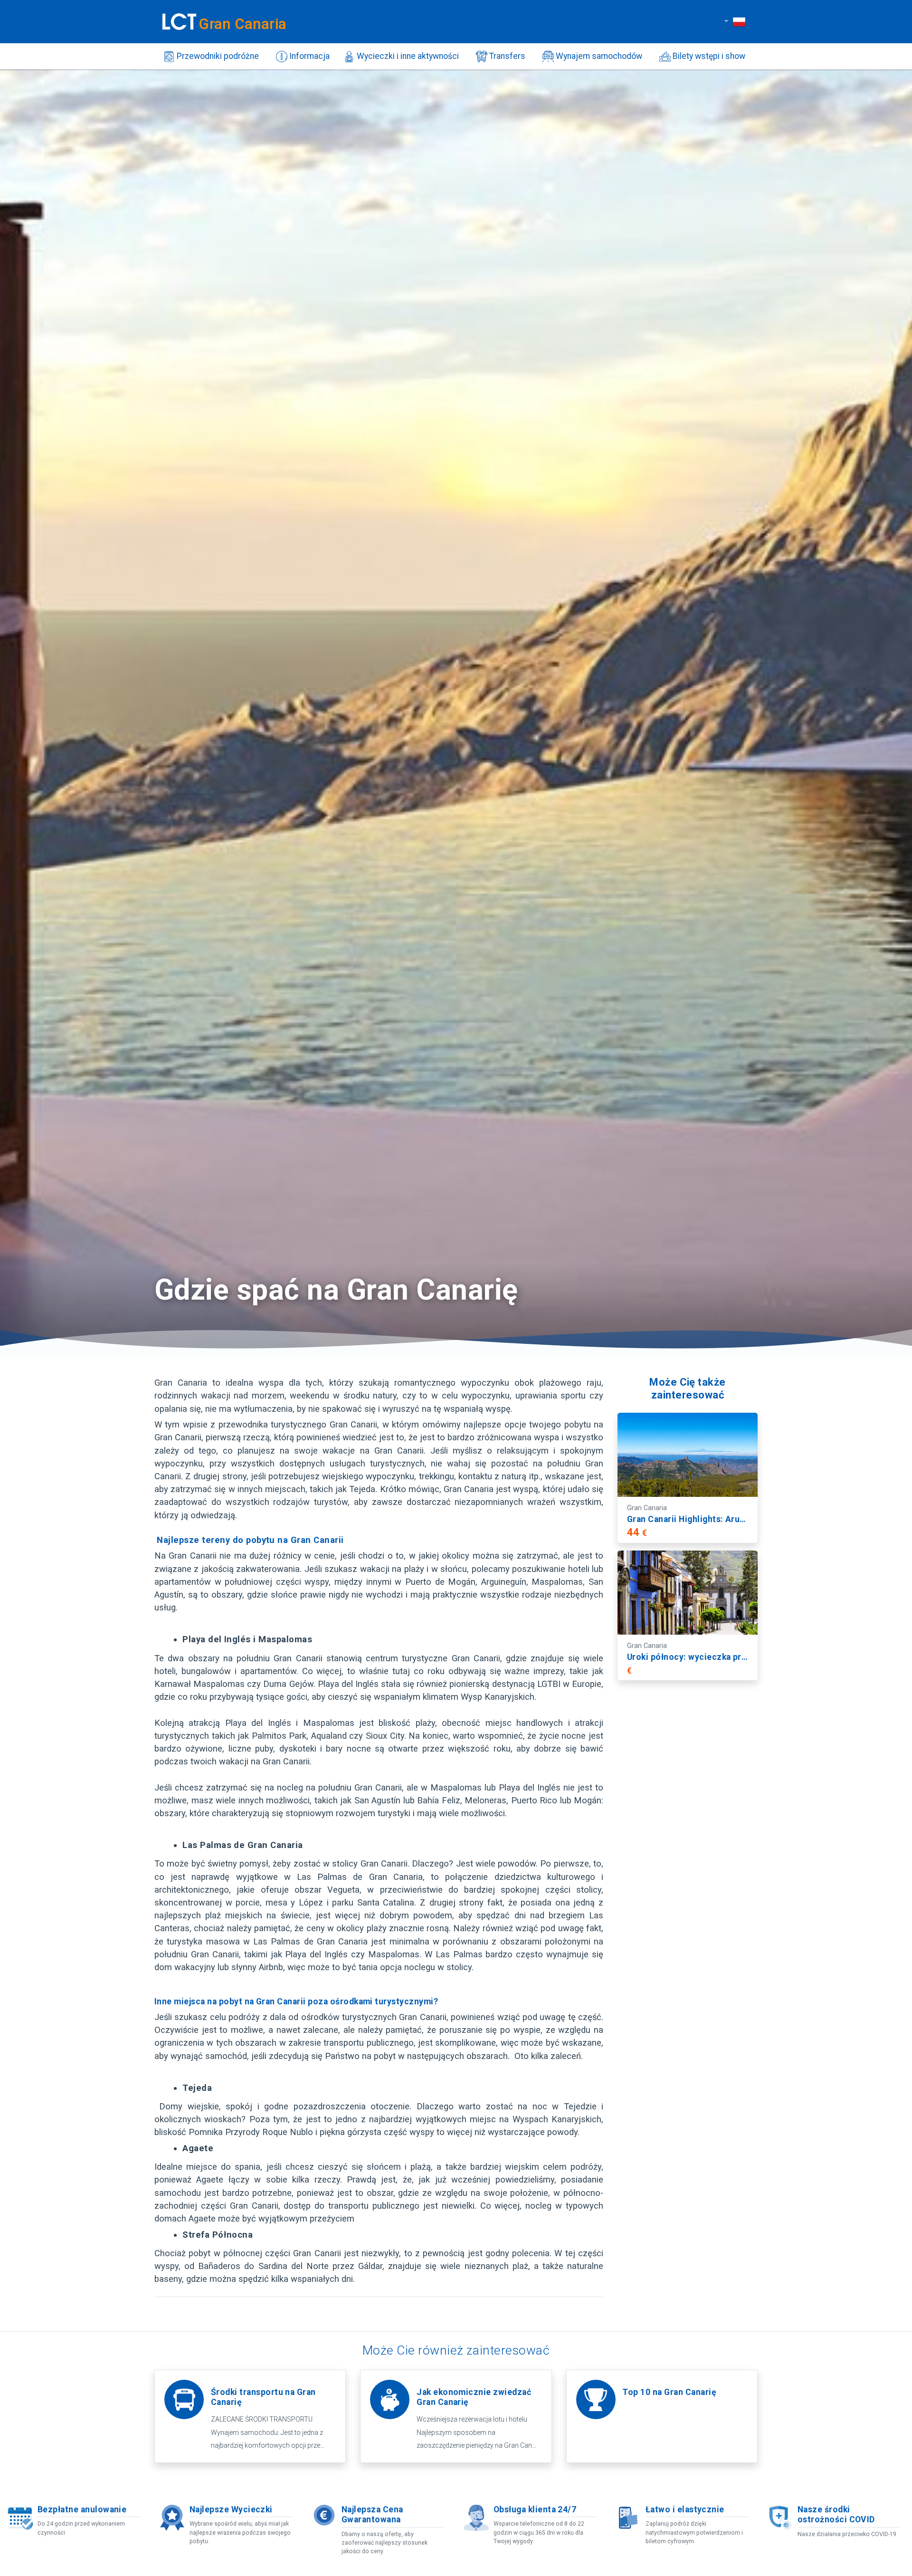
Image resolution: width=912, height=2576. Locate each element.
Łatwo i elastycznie (685, 2509)
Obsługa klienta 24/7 (535, 2509)
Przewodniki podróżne (217, 56)
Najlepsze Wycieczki (231, 2509)
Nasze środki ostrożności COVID (836, 2514)
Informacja (309, 56)
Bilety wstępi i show (708, 56)
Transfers (506, 56)
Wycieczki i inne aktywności (407, 56)
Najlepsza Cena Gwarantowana (372, 2514)
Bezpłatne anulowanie (82, 2509)
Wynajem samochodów (598, 56)
